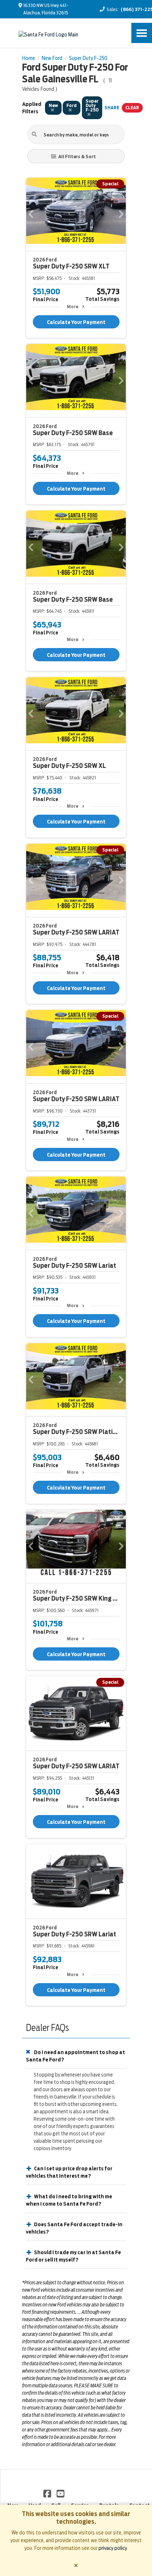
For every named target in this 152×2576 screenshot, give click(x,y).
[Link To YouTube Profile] (60, 2493)
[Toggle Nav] (142, 33)
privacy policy (113, 2548)
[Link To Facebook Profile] (48, 2493)
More (72, 307)
